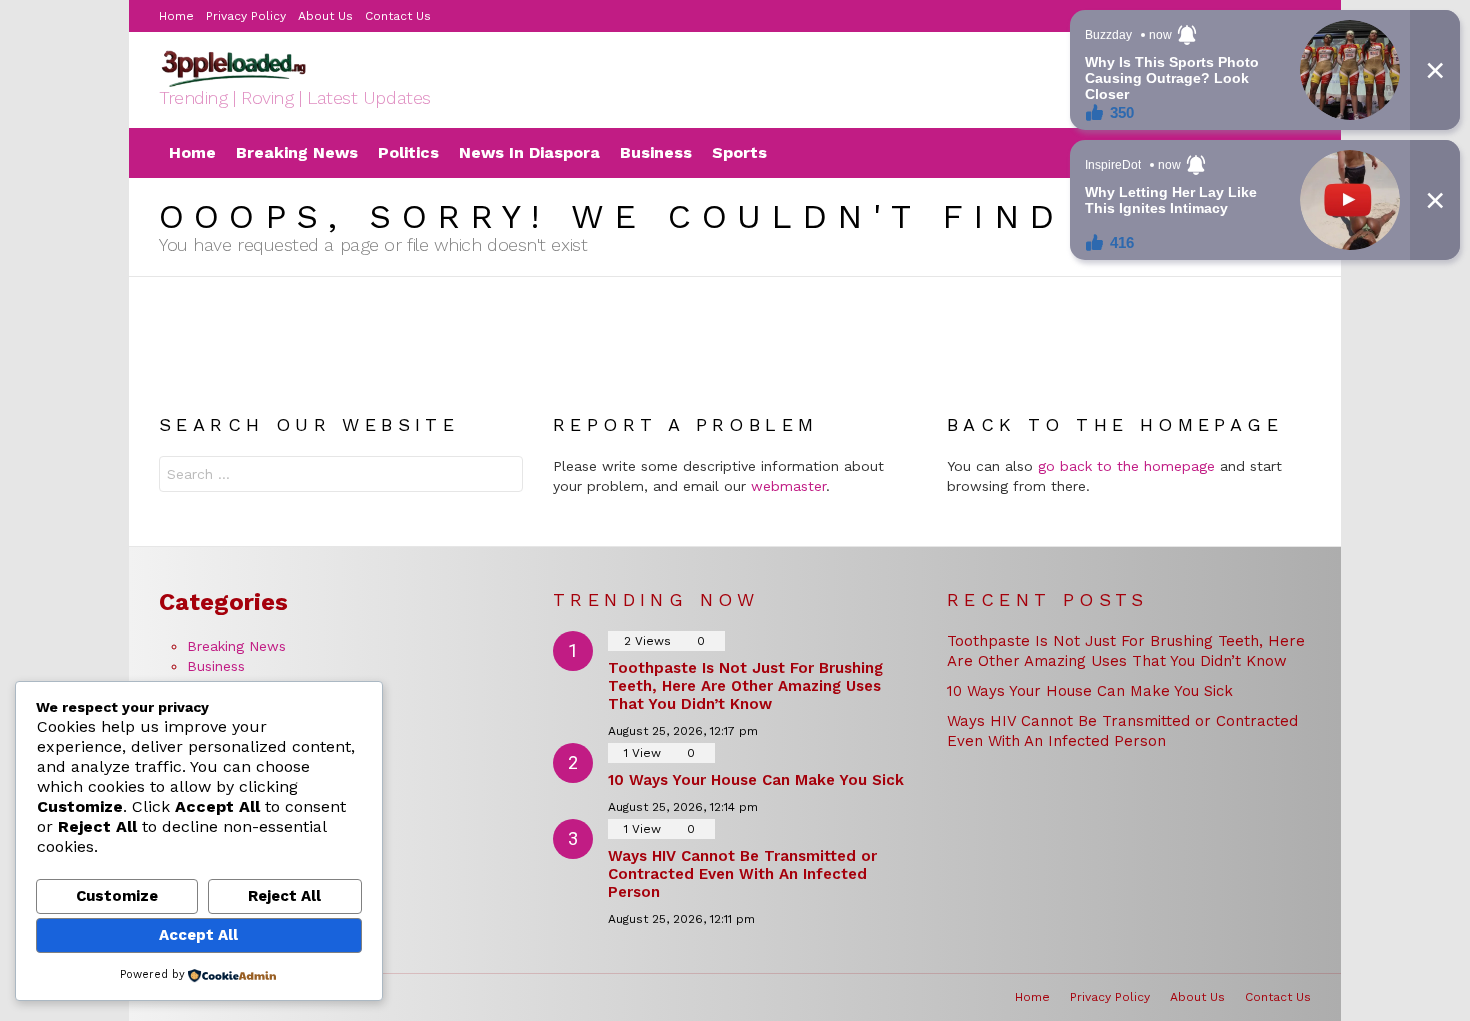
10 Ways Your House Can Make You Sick (756, 780)
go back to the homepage (1126, 466)
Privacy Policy (246, 16)
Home (176, 16)
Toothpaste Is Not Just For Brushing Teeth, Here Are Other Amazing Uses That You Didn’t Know (745, 686)
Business (216, 666)
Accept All (198, 935)
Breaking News (297, 152)
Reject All (284, 896)
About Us (325, 16)
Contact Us (1278, 997)
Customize (117, 896)
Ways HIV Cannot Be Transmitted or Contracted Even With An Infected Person (742, 874)
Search (503, 476)
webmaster (788, 486)
